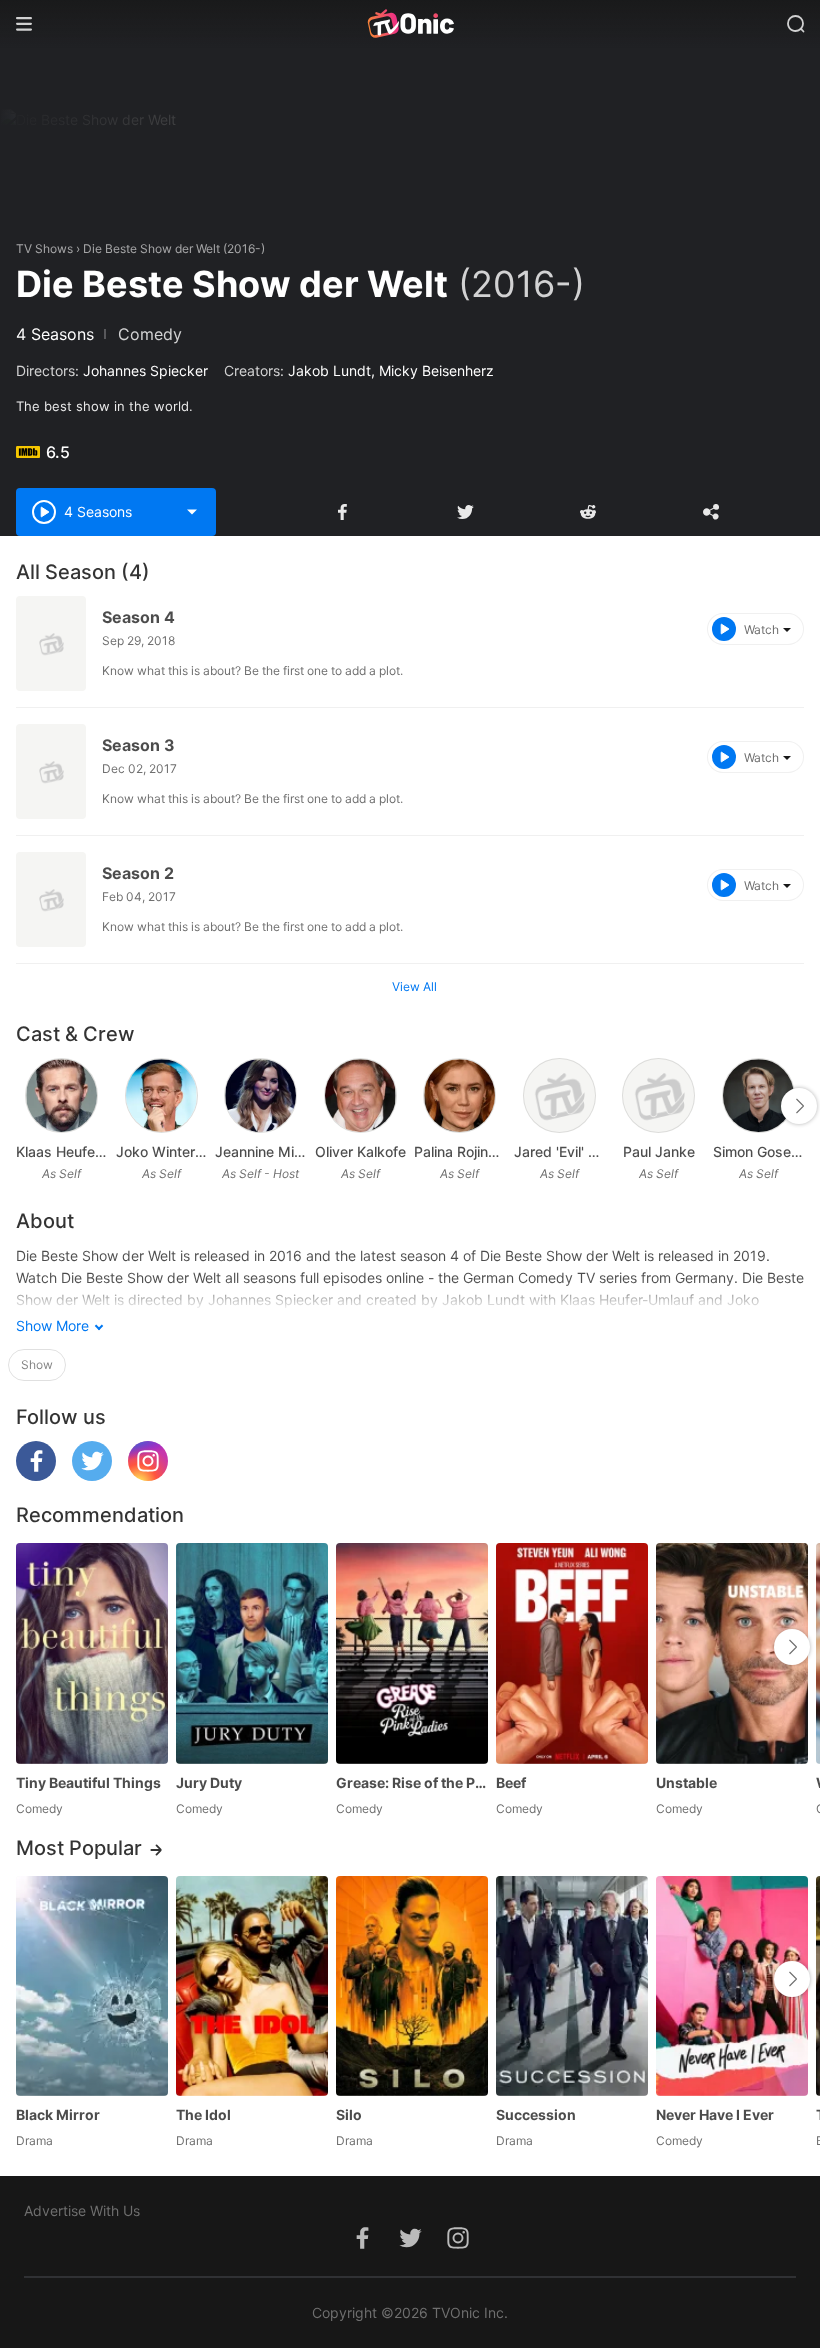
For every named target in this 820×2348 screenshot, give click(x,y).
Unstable (686, 1782)
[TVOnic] (410, 24)
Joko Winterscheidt (162, 1151)
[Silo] (412, 1986)
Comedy (150, 334)
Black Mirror (58, 2114)
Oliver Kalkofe (360, 1151)
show (37, 1364)
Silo (349, 2114)
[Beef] (572, 1653)
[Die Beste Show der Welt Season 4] (51, 643)
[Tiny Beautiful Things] (92, 1653)
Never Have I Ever (715, 2114)
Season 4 (138, 617)
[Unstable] (732, 1653)
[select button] (192, 512)
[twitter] (92, 1475)
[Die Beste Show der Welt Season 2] (51, 899)
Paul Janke (659, 1151)
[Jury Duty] (252, 1653)
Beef (511, 1782)
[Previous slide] (29, 1106)
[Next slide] (799, 1106)
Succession (536, 2114)
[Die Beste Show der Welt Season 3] (51, 771)
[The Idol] (252, 1986)
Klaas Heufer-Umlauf (62, 1151)
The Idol (203, 2114)
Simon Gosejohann (759, 1151)
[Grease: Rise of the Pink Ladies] (412, 1653)
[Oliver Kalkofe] (360, 1095)
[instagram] (148, 1475)
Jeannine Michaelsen (261, 1151)
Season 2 (138, 873)
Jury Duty (209, 1782)
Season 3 (138, 745)
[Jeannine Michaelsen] (260, 1095)
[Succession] (572, 1986)
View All (414, 986)
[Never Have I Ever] (732, 1986)
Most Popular (79, 1848)
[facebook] (36, 1475)
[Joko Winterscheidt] (161, 1095)
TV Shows (44, 248)
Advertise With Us (82, 2210)
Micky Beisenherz (436, 370)
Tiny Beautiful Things (88, 1782)
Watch (761, 629)
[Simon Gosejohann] (758, 1095)
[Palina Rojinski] (459, 1095)
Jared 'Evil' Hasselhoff (560, 1151)
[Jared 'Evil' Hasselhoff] (559, 1095)
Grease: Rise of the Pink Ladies (412, 1782)
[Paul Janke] (658, 1095)
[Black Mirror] (92, 1986)
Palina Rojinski (460, 1151)
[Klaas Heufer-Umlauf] (61, 1095)
